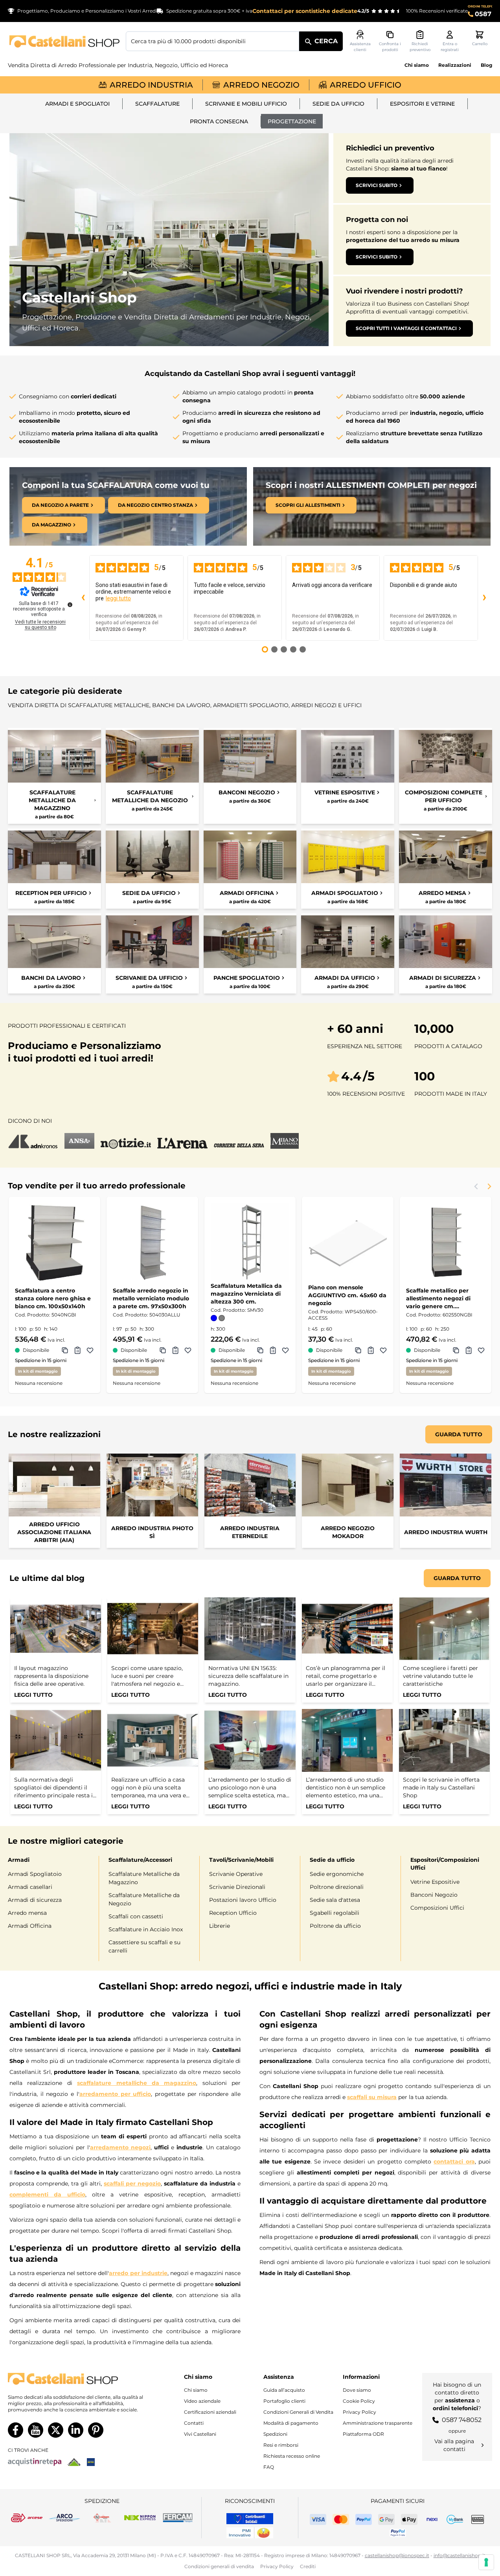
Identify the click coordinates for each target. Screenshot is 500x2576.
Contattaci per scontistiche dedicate (305, 11)
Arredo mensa (27, 1913)
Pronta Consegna (219, 121)
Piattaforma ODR (363, 2434)
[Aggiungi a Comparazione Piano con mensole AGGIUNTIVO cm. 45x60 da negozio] (358, 1350)
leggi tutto (118, 598)
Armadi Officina (30, 1926)
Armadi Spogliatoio (35, 1874)
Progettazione (292, 121)
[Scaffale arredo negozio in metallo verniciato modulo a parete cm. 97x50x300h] (152, 1242)
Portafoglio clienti (284, 2401)
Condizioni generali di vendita (219, 2566)
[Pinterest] (96, 2430)
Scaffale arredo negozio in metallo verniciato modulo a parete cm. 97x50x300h (151, 1298)
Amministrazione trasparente (378, 2423)
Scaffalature (157, 104)
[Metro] (91, 2462)
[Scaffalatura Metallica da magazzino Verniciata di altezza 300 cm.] (250, 1242)
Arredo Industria (151, 85)
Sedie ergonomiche (337, 1874)
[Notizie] (126, 1141)
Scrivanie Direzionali (237, 1887)
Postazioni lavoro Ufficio (243, 1900)
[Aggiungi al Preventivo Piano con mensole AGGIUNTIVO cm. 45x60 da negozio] (371, 1350)
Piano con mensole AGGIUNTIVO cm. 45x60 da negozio (347, 1295)
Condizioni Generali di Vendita (298, 2412)
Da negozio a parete (60, 505)
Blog (486, 65)
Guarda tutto (459, 1434)
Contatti (194, 2423)
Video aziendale (202, 2401)
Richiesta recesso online (292, 2456)
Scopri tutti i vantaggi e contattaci (406, 328)
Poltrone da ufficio (335, 1926)
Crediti (308, 2566)
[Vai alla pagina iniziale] (64, 41)
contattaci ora (454, 2162)
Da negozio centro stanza (155, 505)
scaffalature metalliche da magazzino (137, 2083)
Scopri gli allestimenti (308, 505)
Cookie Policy (359, 2401)
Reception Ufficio (233, 1913)
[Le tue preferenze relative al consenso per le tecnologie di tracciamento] (486, 2562)
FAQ (269, 2467)
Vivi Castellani (200, 2434)
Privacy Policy (359, 2412)
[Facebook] (16, 2430)
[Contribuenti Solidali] (250, 2519)
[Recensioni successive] (484, 598)
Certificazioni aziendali (210, 2412)
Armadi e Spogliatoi (77, 104)
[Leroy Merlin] (74, 2462)
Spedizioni (275, 2434)
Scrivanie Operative (236, 1874)
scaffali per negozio (132, 2184)
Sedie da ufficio (338, 104)
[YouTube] (36, 2430)
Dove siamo (357, 2390)
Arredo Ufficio (366, 85)
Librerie (220, 1926)
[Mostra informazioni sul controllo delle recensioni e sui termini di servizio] (70, 605)
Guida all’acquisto (284, 2390)
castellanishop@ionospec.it (397, 2555)
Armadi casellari (30, 1887)
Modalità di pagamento (291, 2423)
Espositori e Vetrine (422, 104)
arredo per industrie (138, 2273)
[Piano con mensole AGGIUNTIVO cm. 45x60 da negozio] (348, 1242)
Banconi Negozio (434, 1895)
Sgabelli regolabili (335, 1913)
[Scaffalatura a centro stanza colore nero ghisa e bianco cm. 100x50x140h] (54, 1242)
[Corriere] (239, 1141)
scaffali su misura (372, 2097)
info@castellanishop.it (460, 2555)
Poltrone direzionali (337, 1887)
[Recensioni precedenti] (83, 598)
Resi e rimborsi (281, 2445)
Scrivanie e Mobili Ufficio (246, 104)
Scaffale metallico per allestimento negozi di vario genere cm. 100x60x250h (438, 1299)
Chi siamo (417, 65)
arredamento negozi (120, 2147)
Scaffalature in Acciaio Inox (146, 1929)
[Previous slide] (476, 1186)
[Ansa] (79, 1141)
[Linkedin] (76, 2430)
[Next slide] (489, 1186)
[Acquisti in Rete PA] (35, 2462)
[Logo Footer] (77, 2379)
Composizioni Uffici (437, 1908)
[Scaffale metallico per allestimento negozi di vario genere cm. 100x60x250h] (446, 1242)
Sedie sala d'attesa (335, 1900)
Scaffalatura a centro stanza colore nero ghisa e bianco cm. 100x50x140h (53, 1298)
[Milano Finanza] (284, 1141)
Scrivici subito (377, 185)
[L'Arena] (182, 1141)
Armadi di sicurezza (35, 1900)
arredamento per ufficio (115, 2094)
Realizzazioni (455, 65)
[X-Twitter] (56, 2430)
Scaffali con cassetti (136, 1916)
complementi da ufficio (47, 2195)
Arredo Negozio (261, 85)
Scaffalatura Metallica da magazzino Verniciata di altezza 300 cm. (246, 1294)
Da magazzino (51, 525)
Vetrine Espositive (435, 1882)
